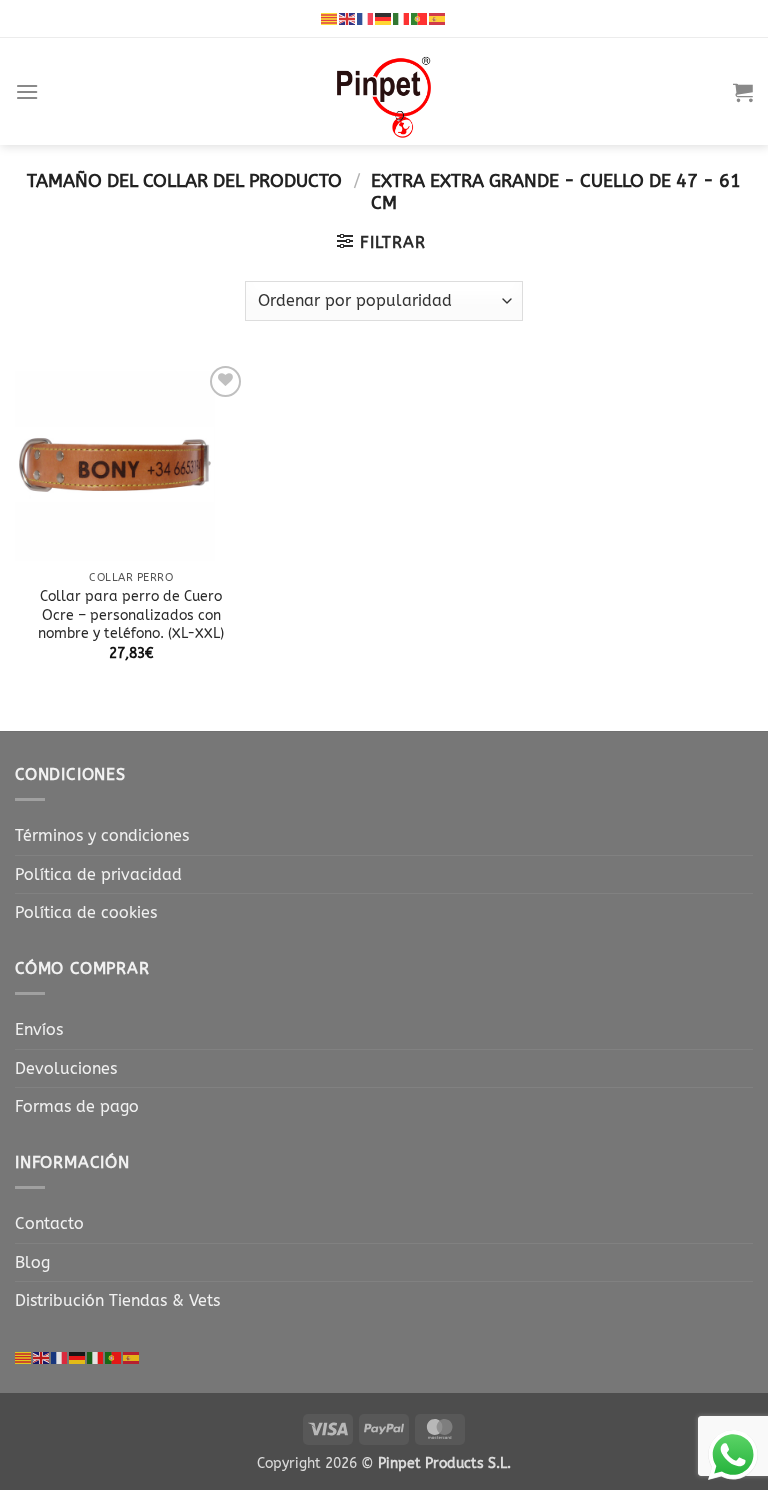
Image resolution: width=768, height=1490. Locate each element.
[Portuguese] (420, 18)
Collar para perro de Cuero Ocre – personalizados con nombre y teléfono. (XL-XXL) (131, 615)
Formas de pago (77, 1106)
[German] (384, 18)
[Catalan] (330, 18)
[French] (366, 18)
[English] (348, 18)
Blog (32, 1262)
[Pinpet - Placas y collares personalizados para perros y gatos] (384, 91)
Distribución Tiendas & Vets (117, 1300)
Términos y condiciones (102, 835)
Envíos (39, 1029)
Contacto (49, 1223)
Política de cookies (86, 912)
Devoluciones (66, 1068)
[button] (27, 91)
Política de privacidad (98, 874)
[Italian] (402, 18)
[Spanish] (438, 18)
